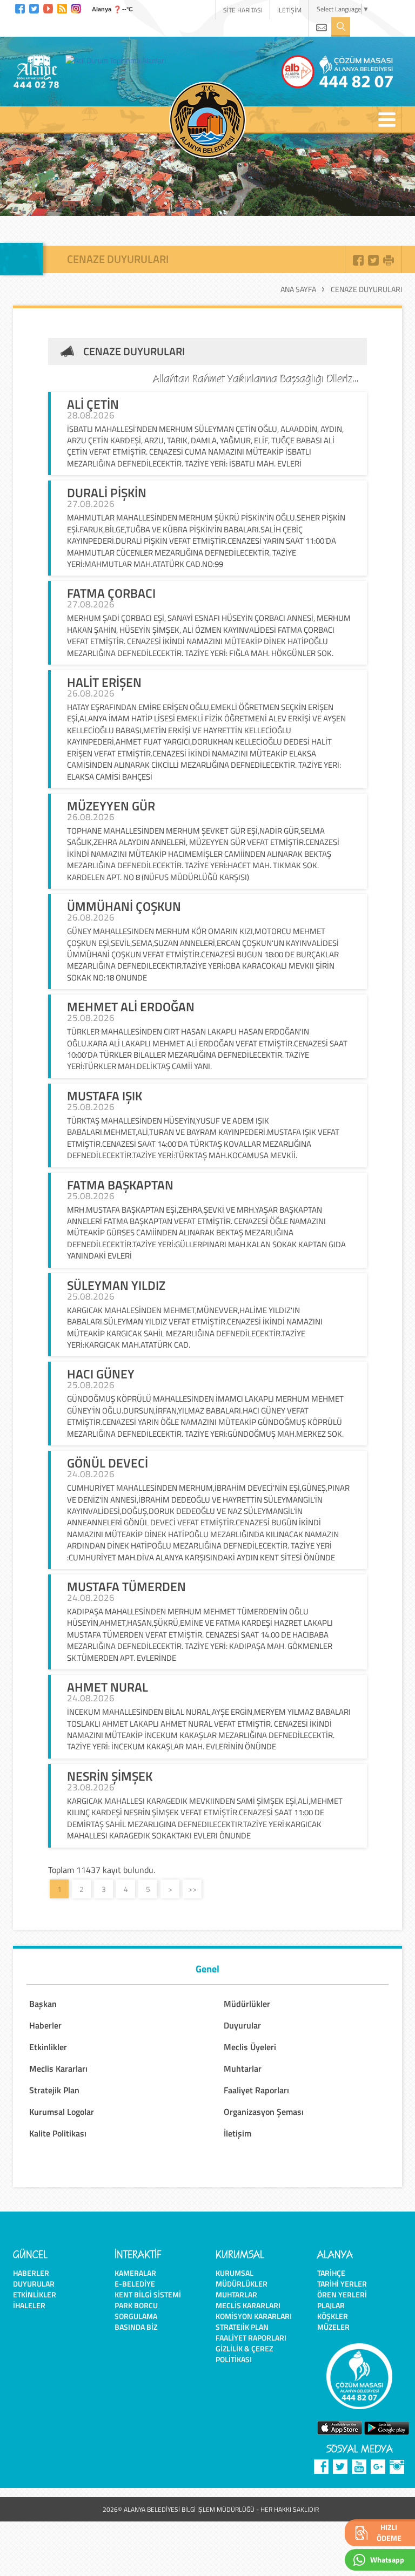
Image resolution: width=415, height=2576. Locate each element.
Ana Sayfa (298, 289)
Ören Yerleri (342, 2294)
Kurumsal (235, 2273)
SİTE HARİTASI (243, 10)
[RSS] (62, 7)
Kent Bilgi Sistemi (148, 2294)
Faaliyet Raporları (251, 2338)
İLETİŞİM (289, 10)
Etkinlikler (35, 2294)
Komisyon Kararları (254, 2316)
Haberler (31, 2273)
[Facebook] (20, 7)
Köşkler (333, 2316)
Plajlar (331, 2305)
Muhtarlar (236, 2294)
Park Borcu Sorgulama (136, 2311)
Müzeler (333, 2327)
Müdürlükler (242, 2284)
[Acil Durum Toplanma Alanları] (118, 60)
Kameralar (135, 2273)
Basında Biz (136, 2327)
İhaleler (29, 2305)
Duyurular (34, 2284)
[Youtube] (48, 7)
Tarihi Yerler (342, 2284)
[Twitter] (34, 7)
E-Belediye (135, 2284)
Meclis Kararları (248, 2305)
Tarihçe (331, 2273)
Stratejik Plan (242, 2327)
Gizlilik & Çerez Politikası (244, 2354)
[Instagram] (76, 7)
